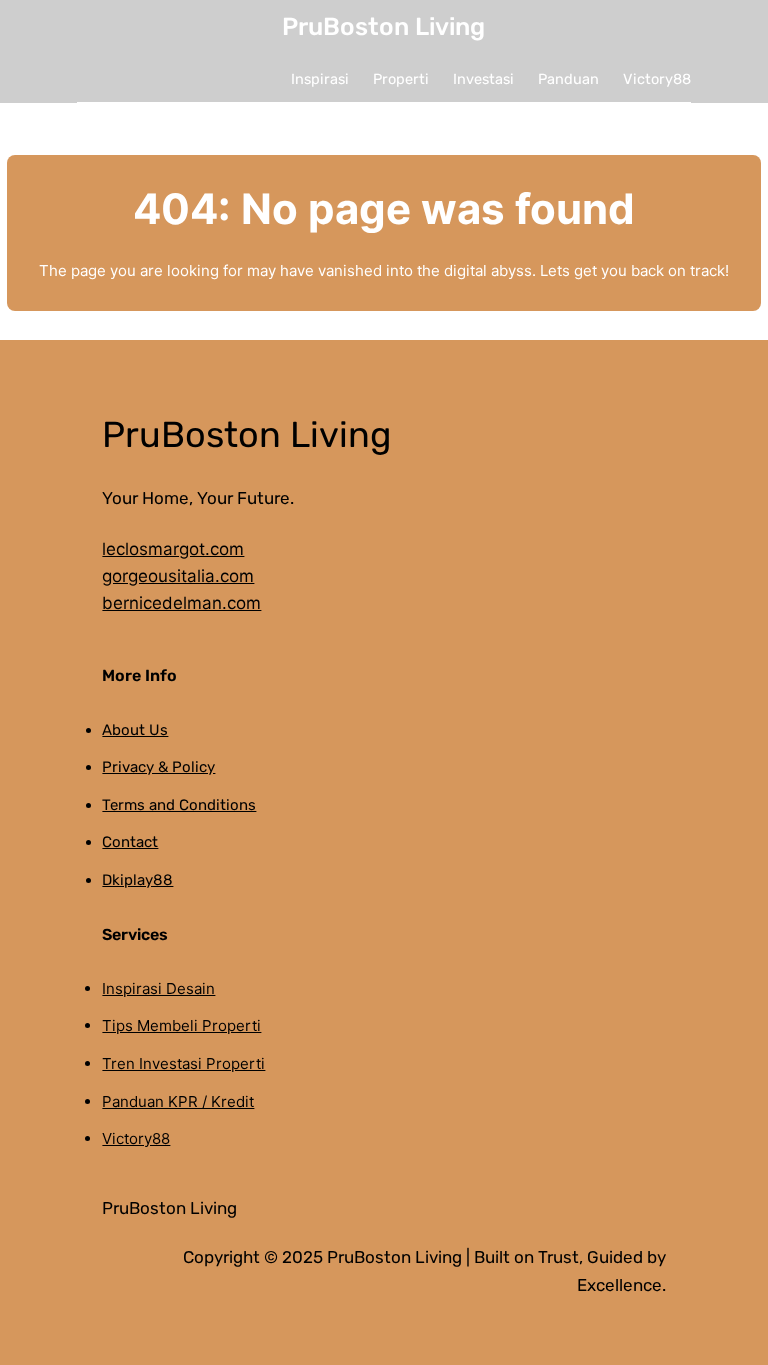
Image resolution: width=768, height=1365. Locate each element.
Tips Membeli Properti (181, 1025)
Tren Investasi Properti (183, 1063)
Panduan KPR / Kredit (178, 1101)
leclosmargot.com (173, 549)
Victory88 (136, 1138)
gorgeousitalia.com (178, 576)
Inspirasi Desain (158, 988)
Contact (130, 842)
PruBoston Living (383, 26)
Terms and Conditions (179, 805)
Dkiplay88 (137, 880)
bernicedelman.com (181, 603)
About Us (135, 730)
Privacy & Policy (158, 767)
